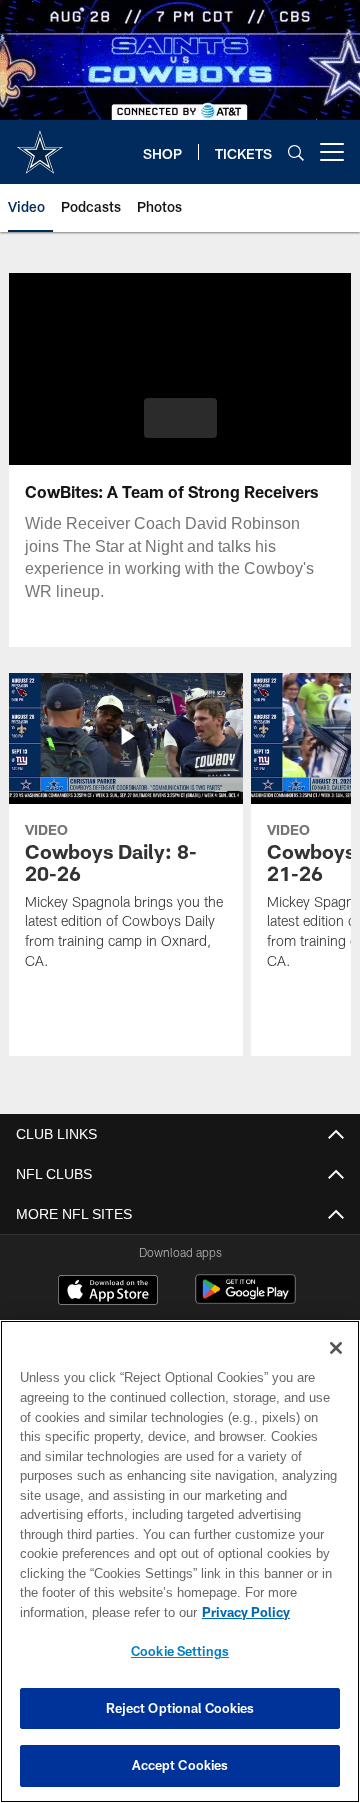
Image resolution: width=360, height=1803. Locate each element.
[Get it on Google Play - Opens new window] (245, 1299)
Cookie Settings (180, 1651)
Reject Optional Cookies (180, 1708)
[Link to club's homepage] (40, 144)
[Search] (296, 152)
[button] (180, 418)
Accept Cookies (180, 1765)
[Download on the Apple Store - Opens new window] (108, 1292)
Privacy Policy (87, 1612)
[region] (180, 1561)
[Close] (336, 1348)
